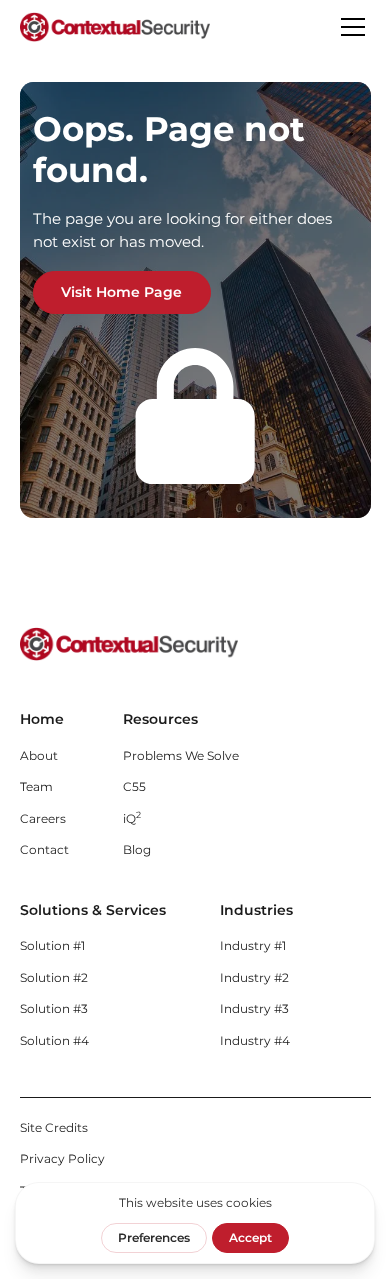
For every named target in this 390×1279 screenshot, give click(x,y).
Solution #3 (54, 1008)
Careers (43, 818)
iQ (132, 817)
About (39, 755)
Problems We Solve (181, 755)
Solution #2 (54, 977)
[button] (349, 27)
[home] (115, 27)
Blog (137, 849)
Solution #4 (54, 1040)
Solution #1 (52, 945)
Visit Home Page (121, 292)
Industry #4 (255, 1040)
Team (36, 786)
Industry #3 (254, 1008)
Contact (44, 849)
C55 (134, 786)
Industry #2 (254, 977)
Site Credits (54, 1127)
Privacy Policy (62, 1158)
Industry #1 (253, 945)
